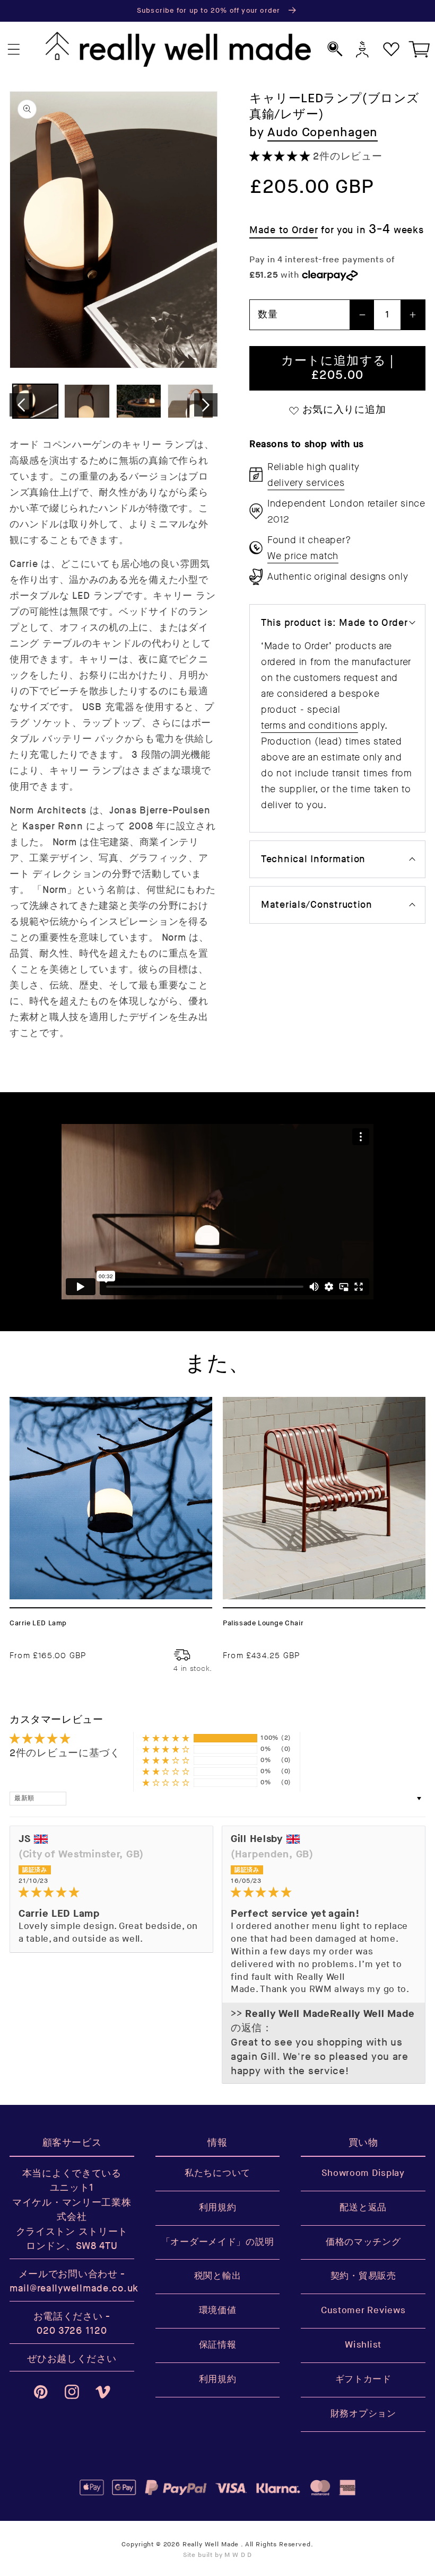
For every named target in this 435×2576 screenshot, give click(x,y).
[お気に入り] (391, 49)
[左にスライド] (21, 405)
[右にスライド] (206, 405)
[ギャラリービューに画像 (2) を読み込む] (87, 401)
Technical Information (313, 859)
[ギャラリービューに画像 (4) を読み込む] (190, 401)
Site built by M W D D (218, 2555)
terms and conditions (309, 725)
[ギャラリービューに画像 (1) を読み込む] (35, 401)
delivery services (306, 483)
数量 (268, 315)
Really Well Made (211, 2544)
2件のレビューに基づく (65, 1753)
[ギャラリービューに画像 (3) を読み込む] (139, 401)
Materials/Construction (317, 905)
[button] (14, 50)
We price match (303, 556)
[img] (111, 1893)
